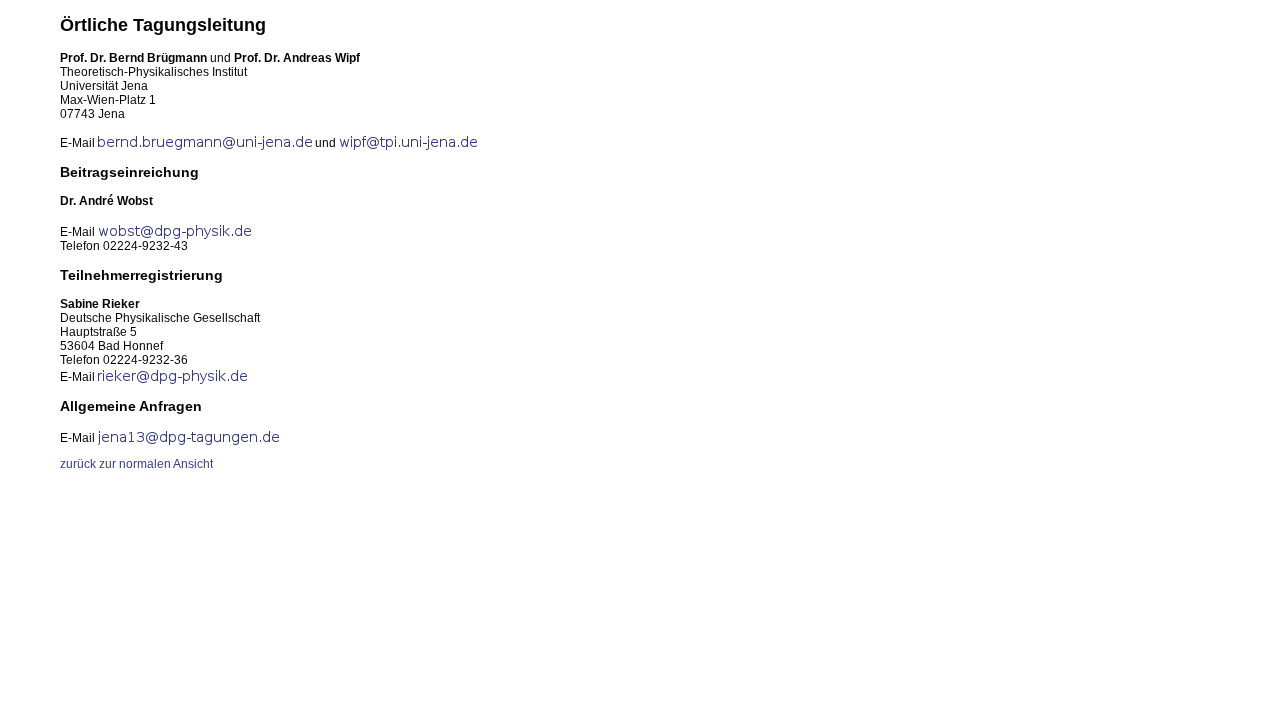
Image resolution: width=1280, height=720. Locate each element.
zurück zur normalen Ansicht (136, 464)
